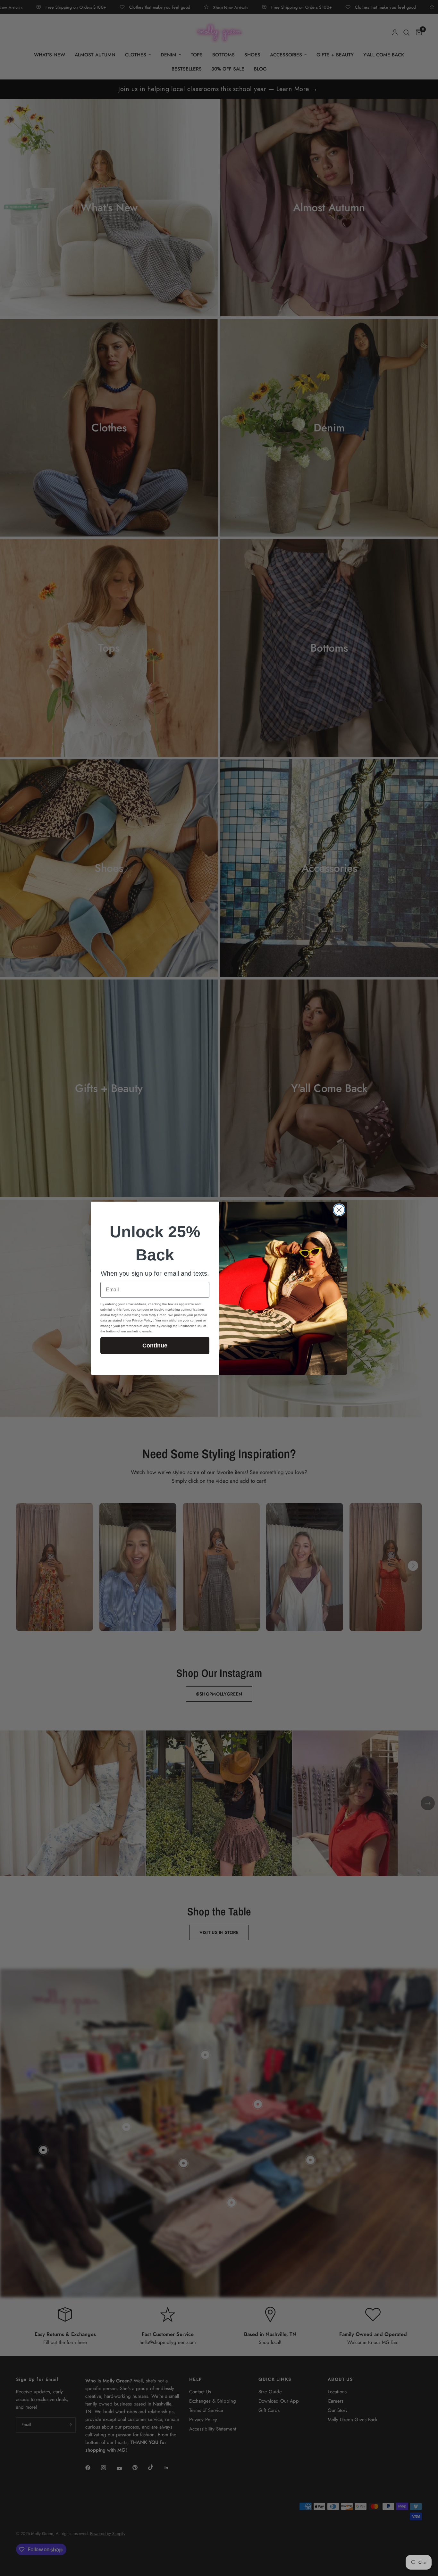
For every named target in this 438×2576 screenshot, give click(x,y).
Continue (155, 1346)
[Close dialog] (339, 1210)
